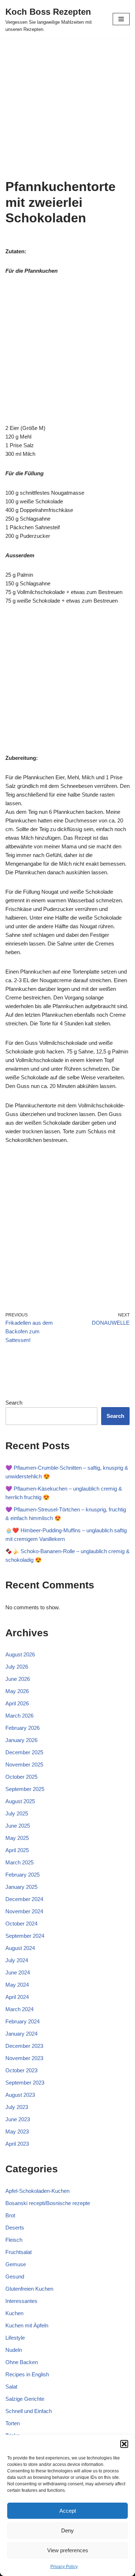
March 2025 (19, 1862)
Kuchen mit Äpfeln (27, 2325)
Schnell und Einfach (29, 2411)
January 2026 (21, 1740)
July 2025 (17, 1813)
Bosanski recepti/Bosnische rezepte (48, 2203)
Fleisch (14, 2240)
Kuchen (14, 2313)
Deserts (15, 2228)
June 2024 (18, 1972)
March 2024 (19, 2009)
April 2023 (17, 2144)
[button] (124, 2444)
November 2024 (24, 1911)
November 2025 (24, 1765)
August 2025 (20, 1801)
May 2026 (17, 1691)
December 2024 (24, 1899)
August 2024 (20, 1948)
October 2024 (21, 1924)
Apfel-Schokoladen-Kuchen (37, 2191)
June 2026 (18, 1679)
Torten (13, 2423)
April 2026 (17, 1703)
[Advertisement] (67, 108)
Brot (10, 2215)
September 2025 (25, 1789)
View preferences (68, 2550)
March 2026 (19, 1716)
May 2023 (17, 2131)
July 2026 (17, 1667)
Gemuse (16, 2264)
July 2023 (17, 2107)
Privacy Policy (64, 2567)
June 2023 (18, 2119)
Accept (68, 2511)
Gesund (15, 2276)
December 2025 (24, 1752)
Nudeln (14, 2350)
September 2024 (25, 1936)
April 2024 (17, 1997)
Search (14, 1403)
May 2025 (17, 1838)
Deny (67, 2530)
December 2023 (24, 2046)
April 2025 (17, 1850)
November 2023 (24, 2058)
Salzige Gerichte (25, 2399)
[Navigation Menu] (121, 19)
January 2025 (21, 1887)
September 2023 (25, 2083)
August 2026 (20, 1654)
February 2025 (22, 1875)
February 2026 (22, 1728)
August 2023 (20, 2095)
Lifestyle (15, 2338)
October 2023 (21, 2070)
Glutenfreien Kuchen (29, 2289)
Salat (11, 2387)
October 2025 (21, 1777)
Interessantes (21, 2301)
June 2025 (18, 1826)
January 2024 (21, 2034)
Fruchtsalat (19, 2252)
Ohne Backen (22, 2362)
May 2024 (17, 1985)
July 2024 (17, 1960)
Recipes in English (27, 2374)
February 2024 (22, 2021)
